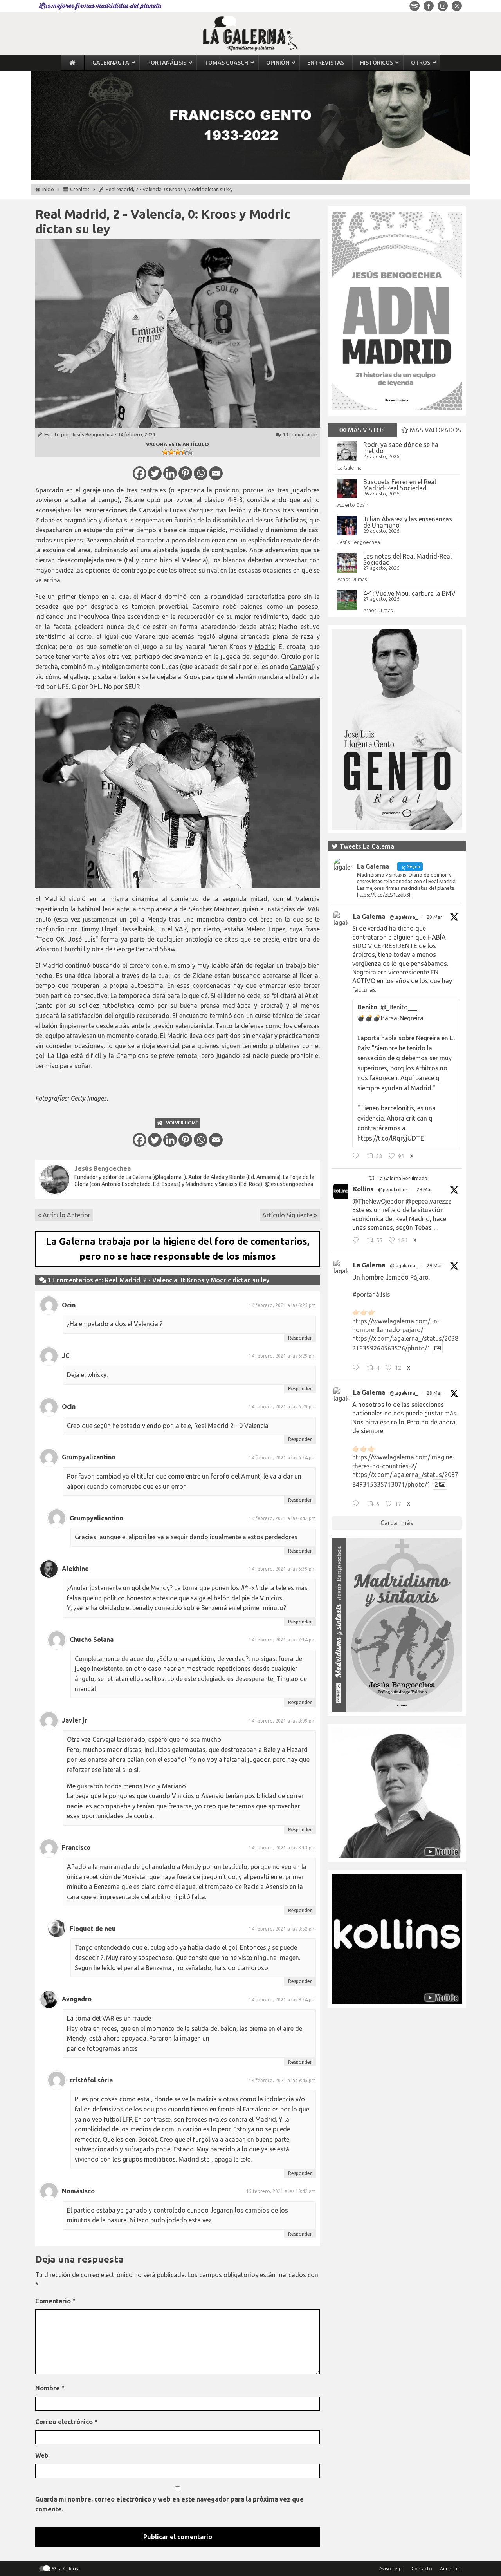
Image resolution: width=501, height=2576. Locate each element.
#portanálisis (371, 1294)
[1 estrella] (165, 452)
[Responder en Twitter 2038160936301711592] (358, 1241)
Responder (300, 1338)
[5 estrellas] (190, 452)
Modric (265, 647)
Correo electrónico (66, 2422)
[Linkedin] (170, 473)
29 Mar (434, 917)
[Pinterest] (185, 473)
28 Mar (434, 1393)
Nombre (50, 2388)
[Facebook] (140, 473)
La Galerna (350, 468)
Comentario (55, 2301)
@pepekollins (393, 1190)
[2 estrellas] (171, 452)
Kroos (270, 510)
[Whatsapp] (201, 473)
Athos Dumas (352, 579)
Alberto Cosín (353, 505)
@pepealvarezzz (428, 1201)
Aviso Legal (391, 2568)
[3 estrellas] (178, 452)
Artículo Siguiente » (290, 1215)
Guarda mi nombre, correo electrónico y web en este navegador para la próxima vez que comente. (169, 2504)
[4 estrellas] (184, 452)
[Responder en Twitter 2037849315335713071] (358, 1505)
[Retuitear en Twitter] (372, 1178)
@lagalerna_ (404, 917)
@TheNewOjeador (378, 1201)
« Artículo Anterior (64, 1215)
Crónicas (80, 189)
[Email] (216, 473)
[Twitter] (155, 473)
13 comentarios (300, 434)
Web (42, 2455)
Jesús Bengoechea (93, 434)
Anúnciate (451, 2568)
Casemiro (206, 606)
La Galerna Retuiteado (403, 1178)
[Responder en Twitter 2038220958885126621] (358, 1157)
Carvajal (302, 667)
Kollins (363, 1189)
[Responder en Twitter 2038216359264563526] (358, 1368)
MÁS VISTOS (366, 430)
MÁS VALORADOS (435, 430)
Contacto (422, 2568)
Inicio (48, 189)
